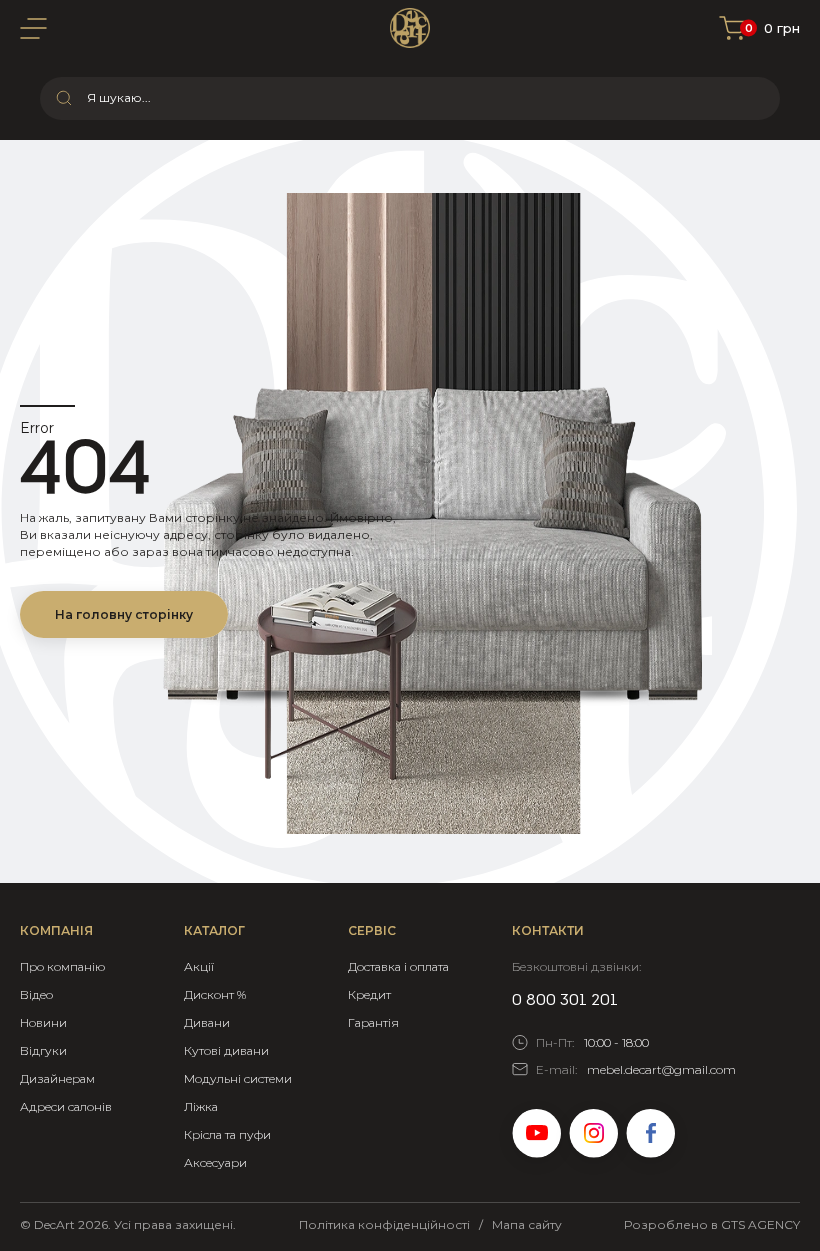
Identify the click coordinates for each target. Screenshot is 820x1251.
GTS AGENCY (760, 1224)
